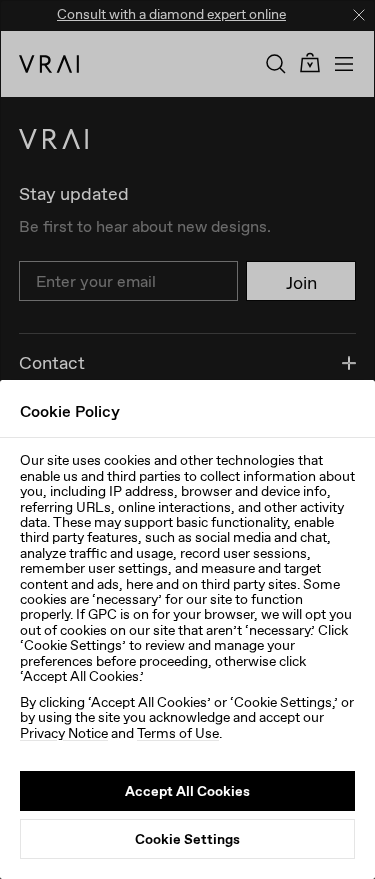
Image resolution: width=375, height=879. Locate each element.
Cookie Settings (187, 839)
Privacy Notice (64, 733)
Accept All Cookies (187, 791)
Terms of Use (178, 733)
